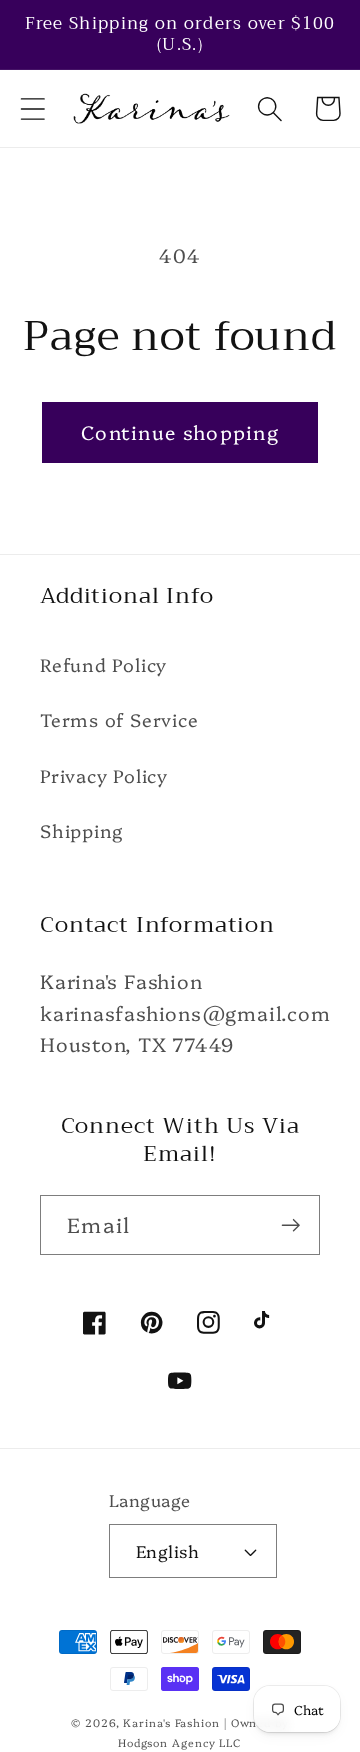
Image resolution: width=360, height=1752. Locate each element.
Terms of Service (119, 719)
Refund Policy (103, 664)
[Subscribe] (290, 1225)
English (168, 1550)
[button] (32, 108)
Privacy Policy (104, 775)
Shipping (81, 830)
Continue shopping (180, 431)
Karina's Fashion (171, 1722)
